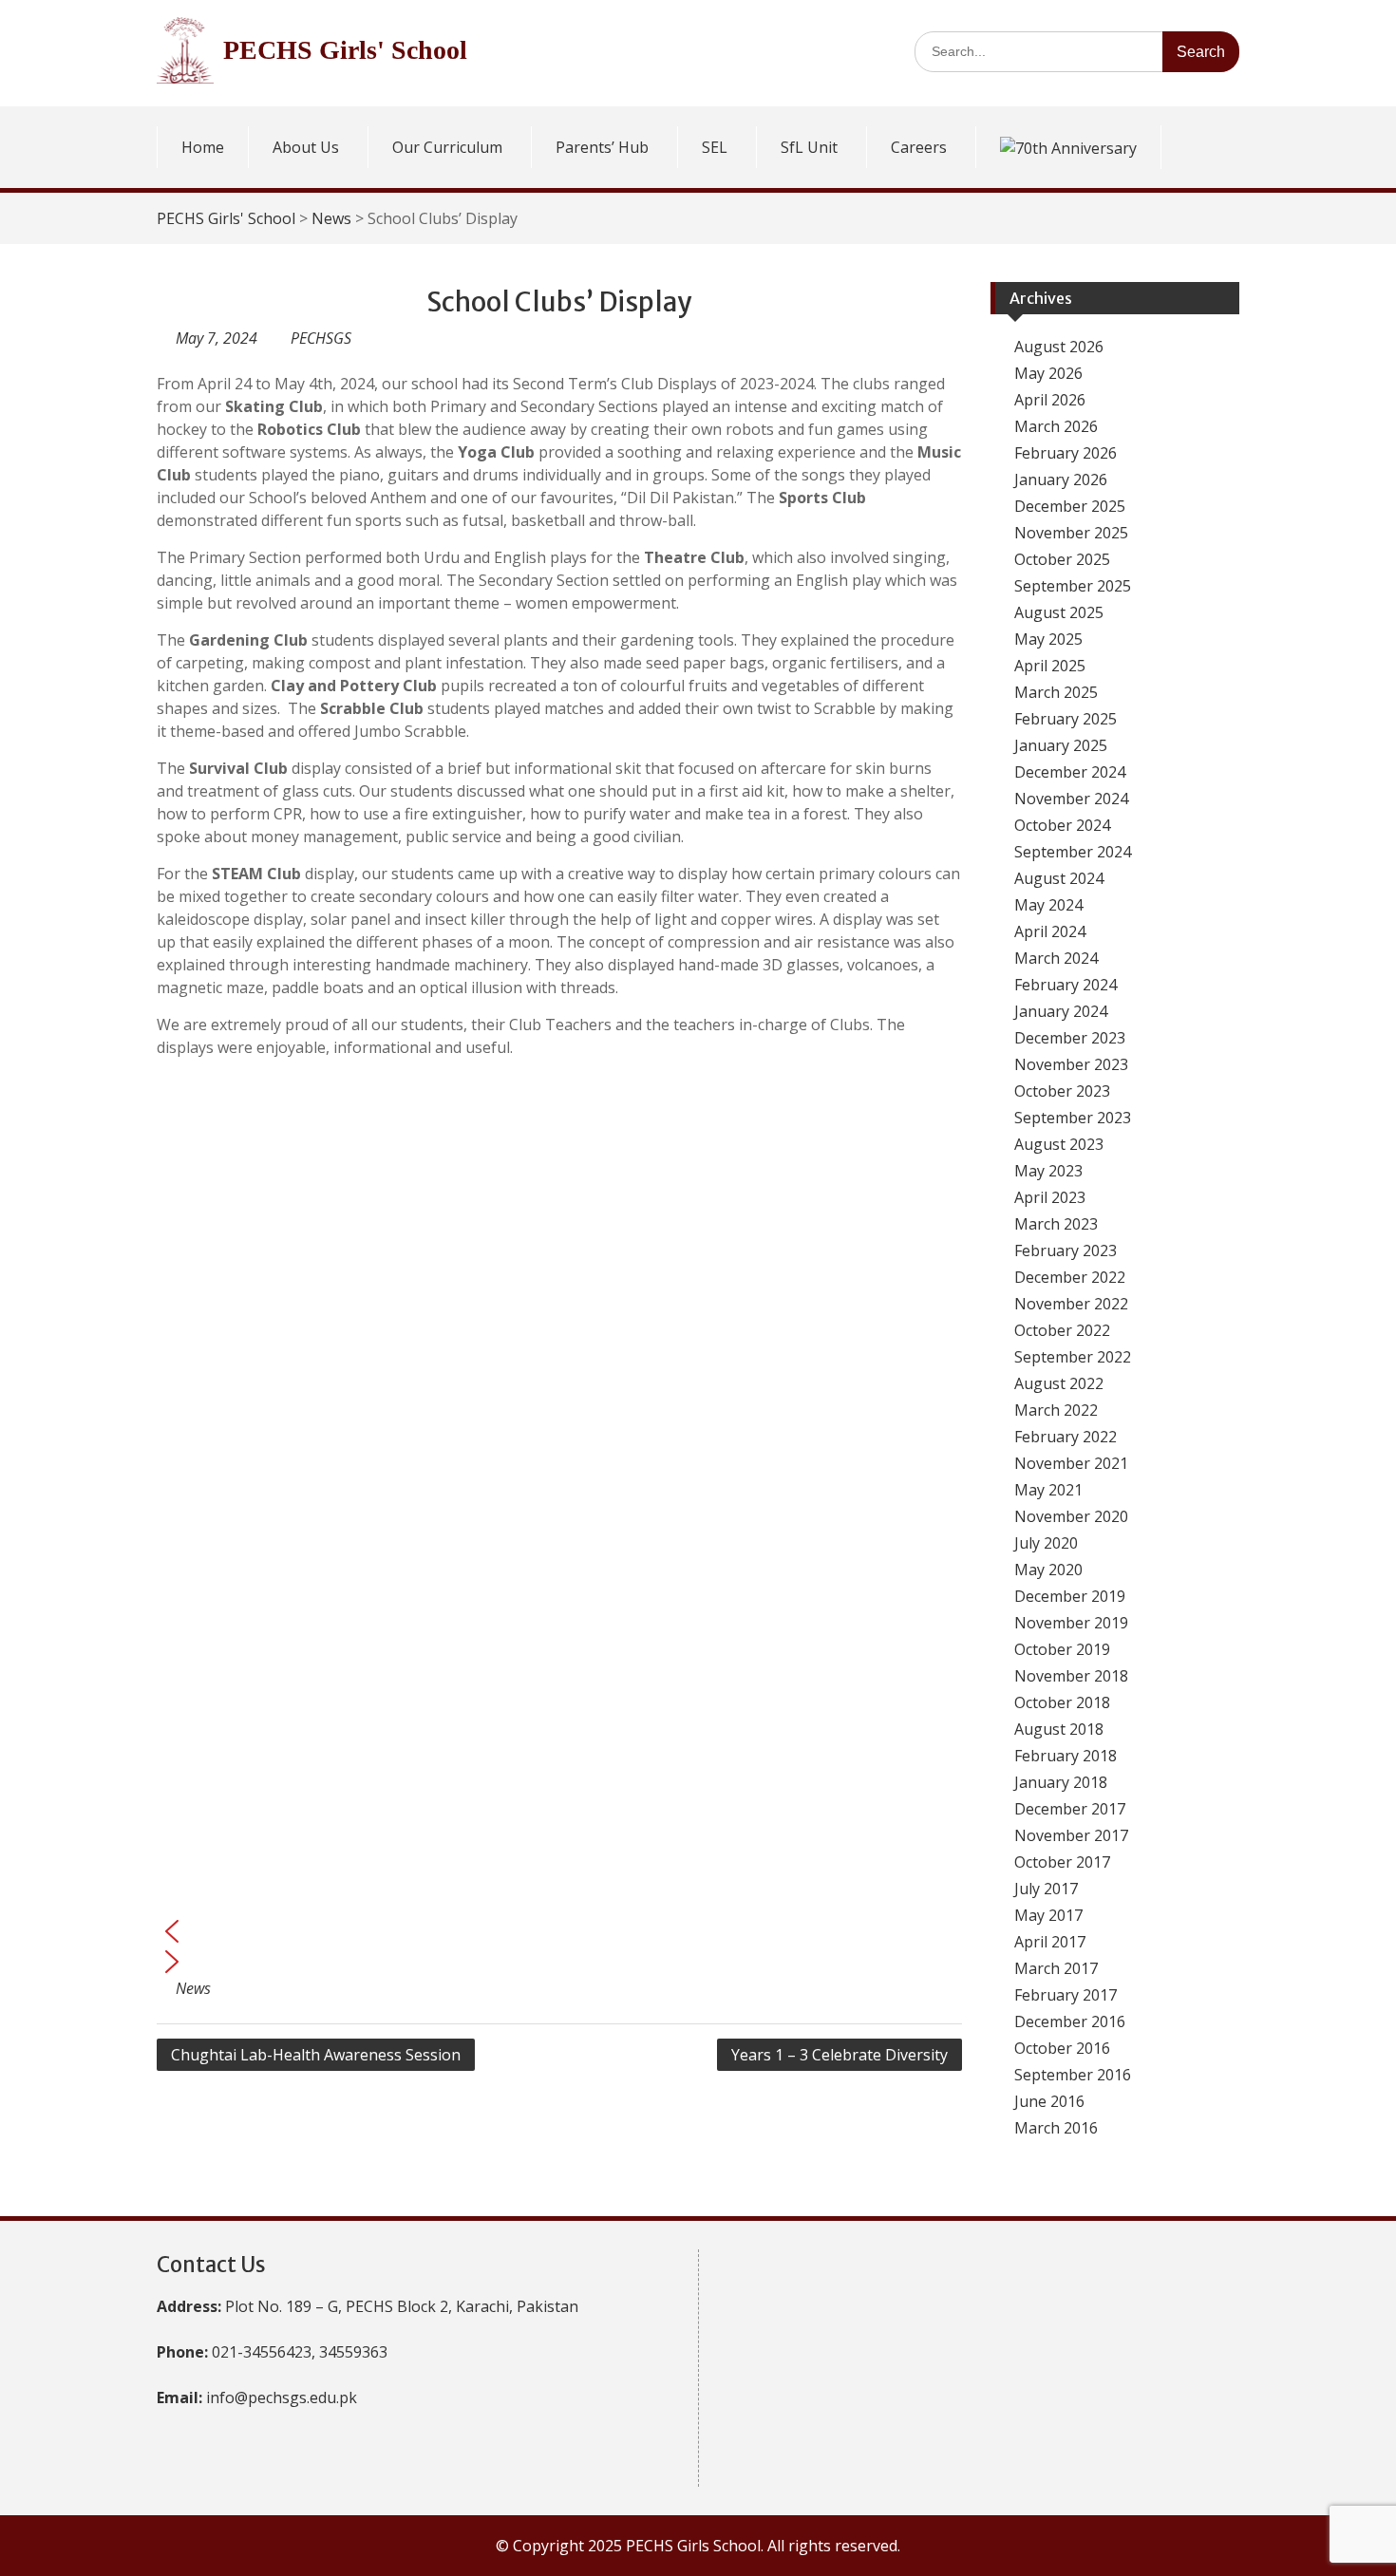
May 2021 (1048, 1490)
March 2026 (1056, 426)
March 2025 (1056, 692)
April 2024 (1050, 931)
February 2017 (1066, 1995)
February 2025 (1066, 719)
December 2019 (1070, 1596)
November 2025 (1071, 533)
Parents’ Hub (602, 147)
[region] (559, 1525)
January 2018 (1061, 1782)
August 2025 (1059, 612)
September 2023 (1073, 1118)
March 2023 (1056, 1224)
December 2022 (1070, 1277)
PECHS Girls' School (345, 50)
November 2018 (1071, 1676)
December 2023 (1070, 1038)
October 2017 (1062, 1862)
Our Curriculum (447, 147)
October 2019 (1062, 1649)
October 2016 (1062, 2048)
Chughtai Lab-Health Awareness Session (316, 2055)
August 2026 (1059, 347)
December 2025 (1070, 506)
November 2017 (1071, 1835)
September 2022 (1073, 1357)
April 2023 (1050, 1197)
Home (203, 147)
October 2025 (1062, 559)
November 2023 (1071, 1064)
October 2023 (1062, 1091)
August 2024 (1059, 878)
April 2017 (1050, 1942)
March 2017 (1056, 1968)
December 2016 (1070, 2021)
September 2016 (1073, 2075)
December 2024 (1070, 772)
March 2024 (1056, 958)
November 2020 (1071, 1516)
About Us (306, 147)
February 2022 (1066, 1437)
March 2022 (1056, 1410)
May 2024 (1048, 905)
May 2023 (1048, 1171)
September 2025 (1073, 586)
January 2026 (1061, 479)
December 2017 (1070, 1809)
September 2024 (1073, 852)
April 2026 (1050, 400)
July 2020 (1046, 1543)
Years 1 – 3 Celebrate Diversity (839, 2055)
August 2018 (1059, 1729)
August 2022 (1059, 1383)
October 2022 (1062, 1330)
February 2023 (1066, 1250)
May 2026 (1048, 373)
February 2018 (1066, 1756)
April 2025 (1050, 666)
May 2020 (1048, 1570)
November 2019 (1071, 1623)
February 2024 (1066, 985)
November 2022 (1071, 1304)
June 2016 (1049, 2101)
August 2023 (1059, 1144)
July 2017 (1046, 1889)
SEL (715, 147)
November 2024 (1071, 799)
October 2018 (1062, 1702)
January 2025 (1061, 745)
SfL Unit (809, 147)
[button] (559, 1931)
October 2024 (1062, 825)
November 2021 (1071, 1463)
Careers (919, 147)
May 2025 (1048, 639)
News (331, 218)
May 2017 (1048, 1915)
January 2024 (1061, 1011)
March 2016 (1056, 2128)
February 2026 (1066, 453)
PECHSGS (321, 338)
